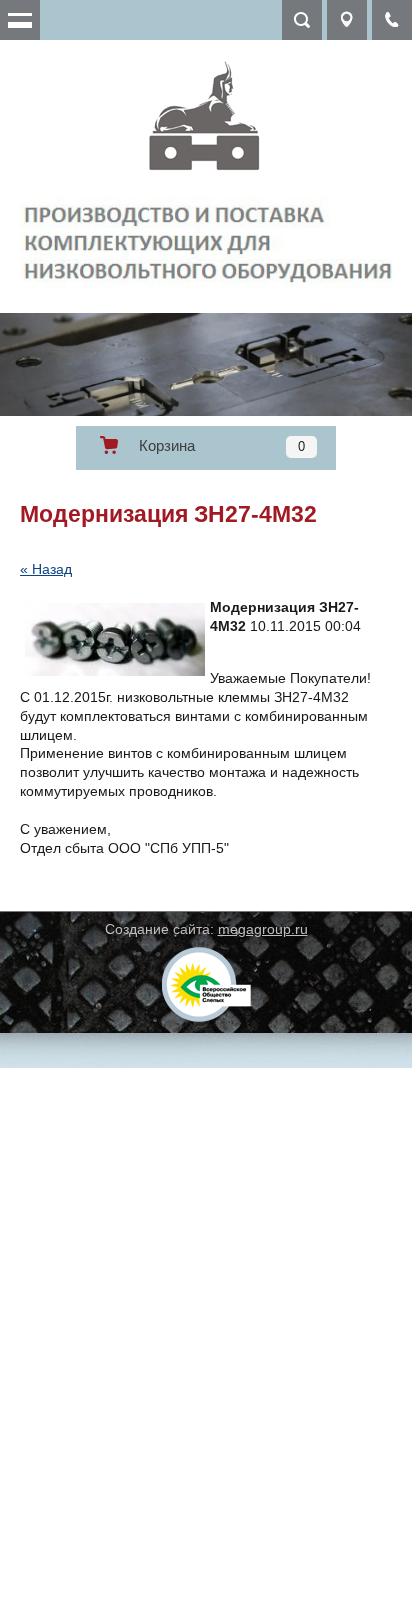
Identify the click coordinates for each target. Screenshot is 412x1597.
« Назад (46, 569)
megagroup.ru (263, 929)
